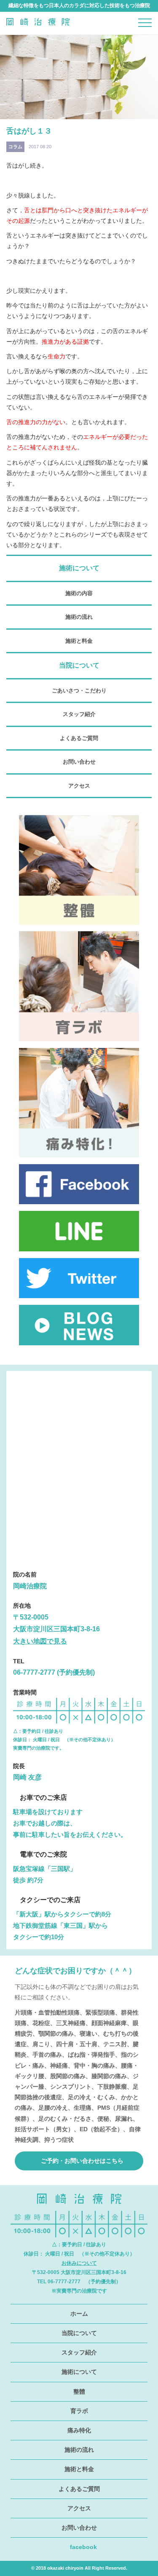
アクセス (79, 786)
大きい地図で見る (40, 1641)
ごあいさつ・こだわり (79, 691)
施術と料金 (79, 641)
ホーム (79, 2314)
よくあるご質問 (79, 738)
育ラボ (79, 2411)
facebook (83, 2547)
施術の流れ (79, 617)
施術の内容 (79, 593)
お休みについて (79, 2263)
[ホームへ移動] (38, 31)
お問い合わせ (79, 762)
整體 (79, 2392)
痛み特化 (79, 2430)
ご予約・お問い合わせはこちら (81, 2161)
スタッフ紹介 (79, 714)
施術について (79, 2372)
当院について (79, 2333)
